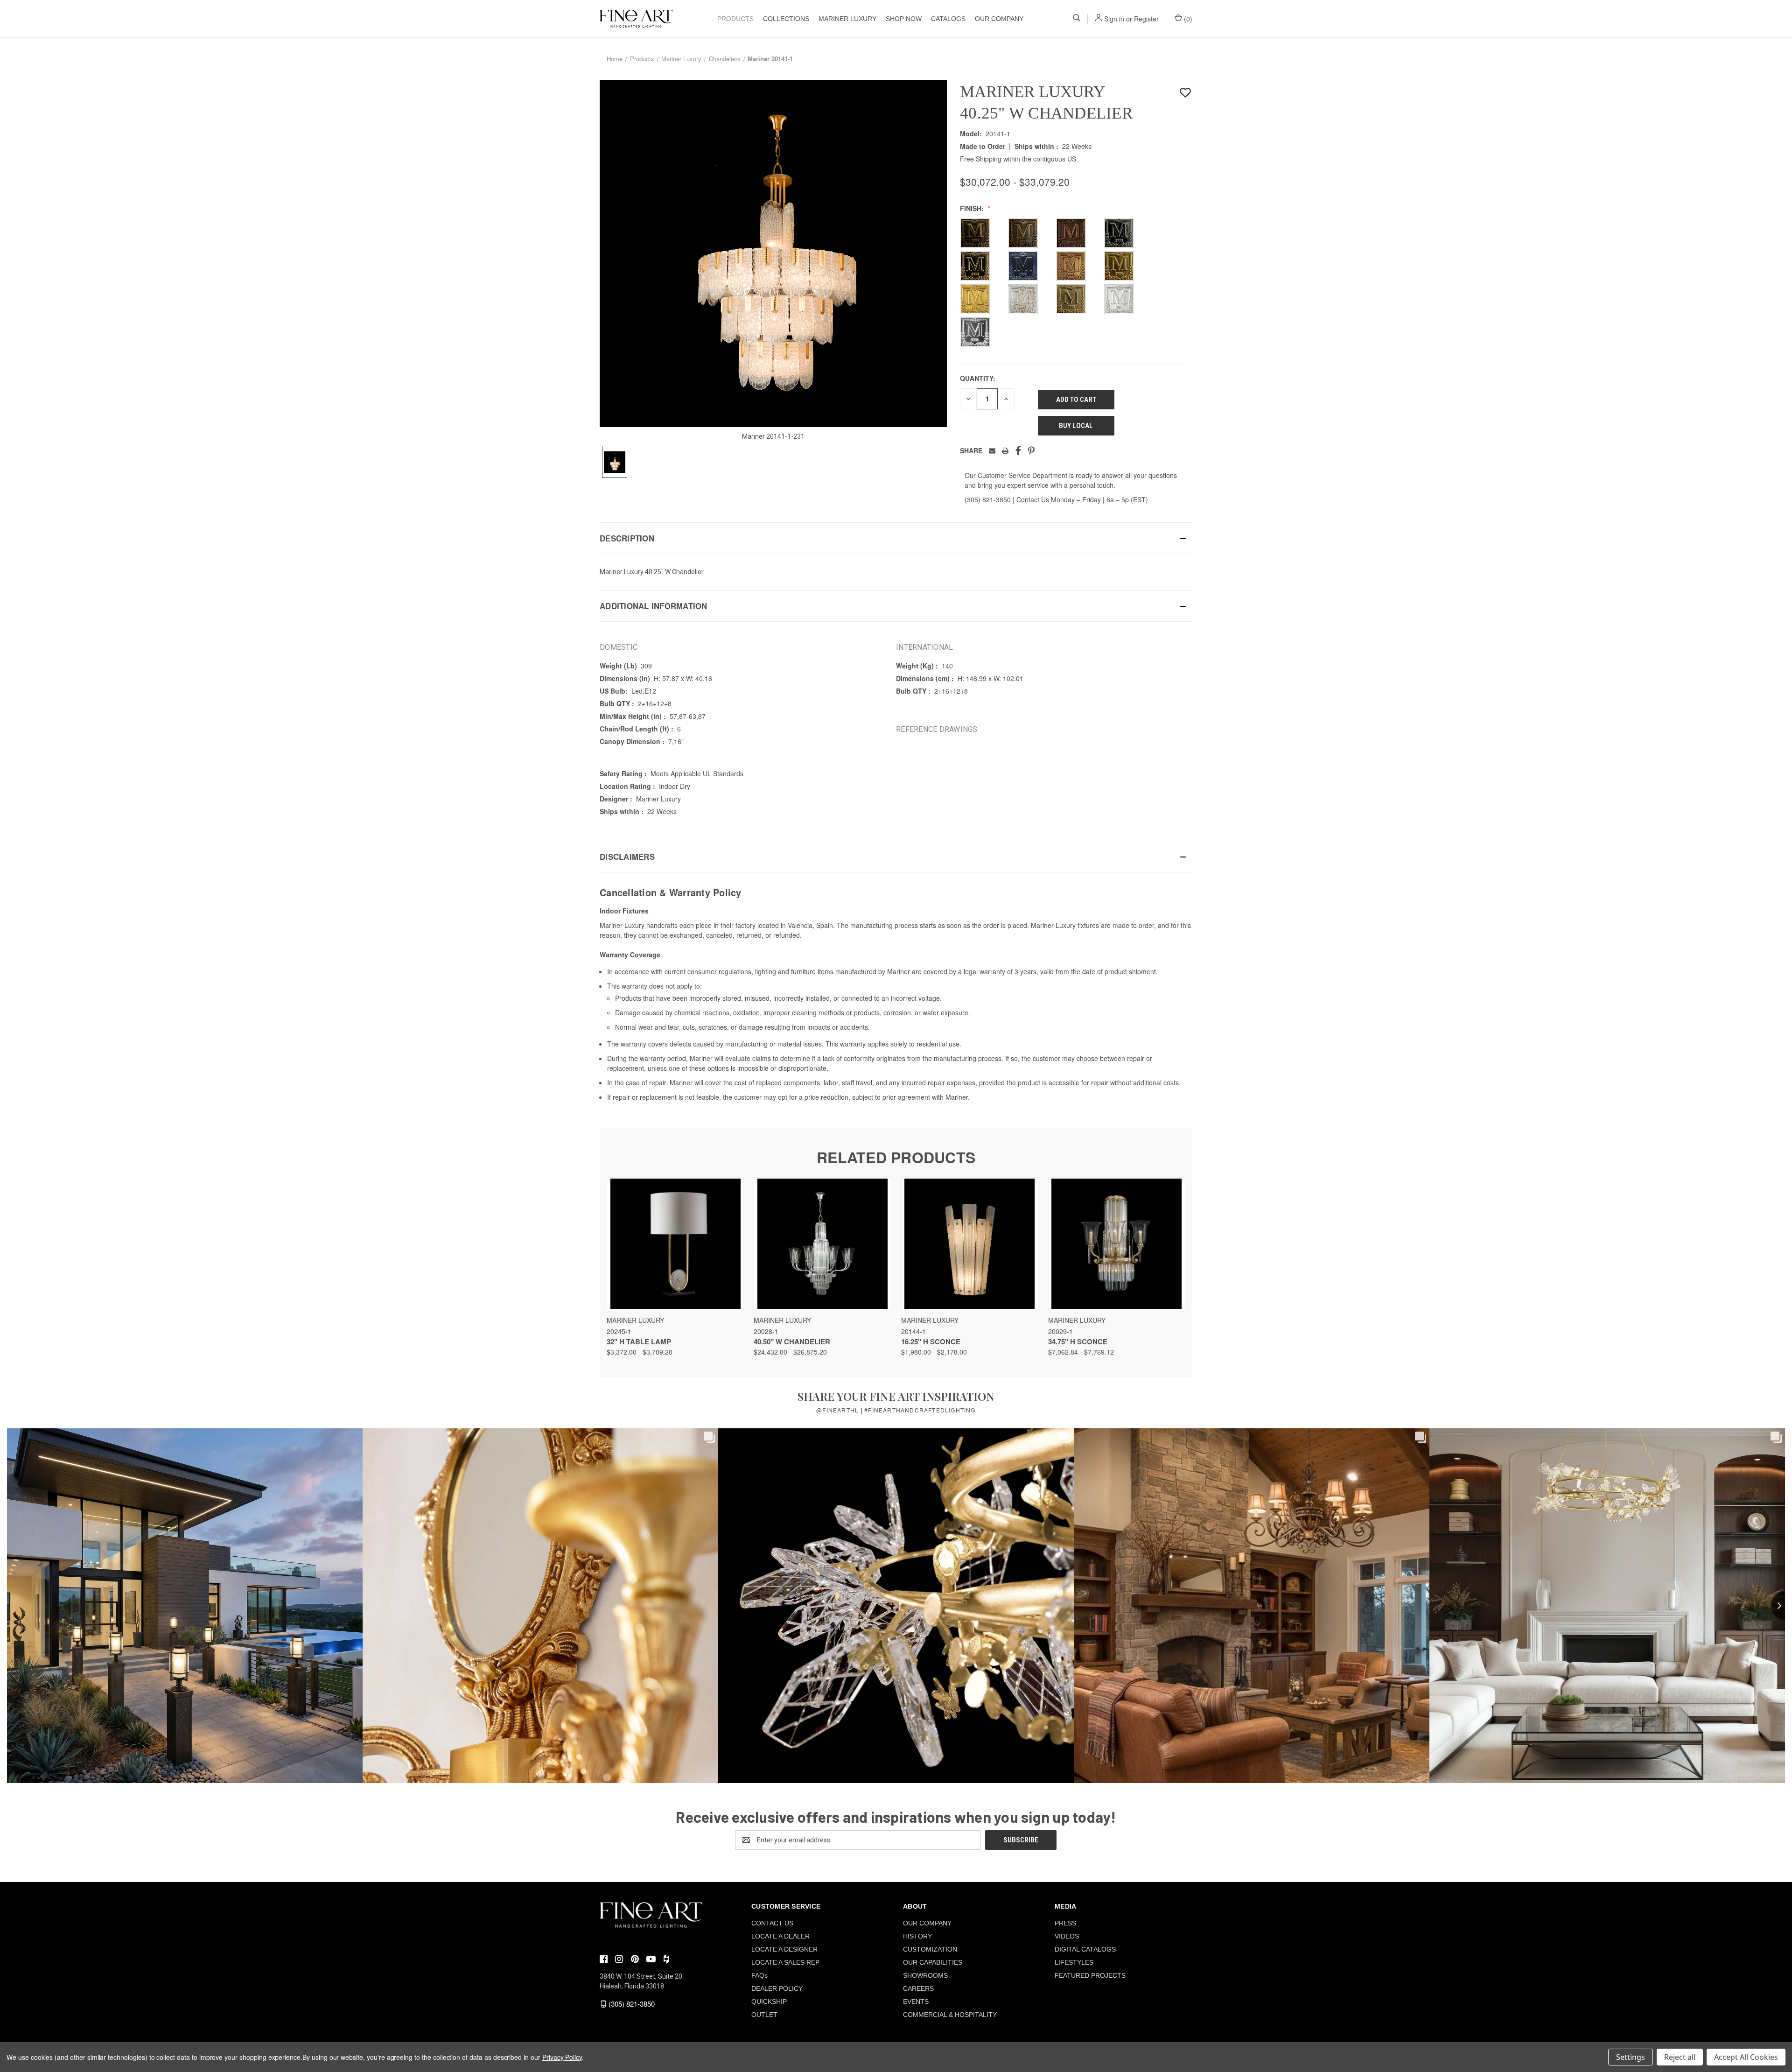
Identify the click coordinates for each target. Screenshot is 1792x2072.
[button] (896, 538)
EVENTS (916, 2002)
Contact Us (1033, 499)
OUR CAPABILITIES (933, 1962)
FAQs (759, 1975)
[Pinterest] (1031, 451)
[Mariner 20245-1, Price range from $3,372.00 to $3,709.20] (675, 1244)
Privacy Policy (562, 2057)
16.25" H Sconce (931, 1342)
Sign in (1114, 19)
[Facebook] (1018, 451)
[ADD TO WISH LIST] (1185, 93)
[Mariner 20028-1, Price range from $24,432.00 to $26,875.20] (822, 1244)
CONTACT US (772, 1923)
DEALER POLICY (777, 1988)
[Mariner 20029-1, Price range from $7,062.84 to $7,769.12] (1117, 1244)
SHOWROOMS (925, 1975)
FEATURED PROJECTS (1090, 1975)
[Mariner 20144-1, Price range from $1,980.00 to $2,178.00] (970, 1244)
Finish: (973, 208)
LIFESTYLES (1074, 1962)
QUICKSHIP (769, 2002)
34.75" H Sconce (1078, 1342)
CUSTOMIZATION (930, 1949)
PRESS (1065, 1923)
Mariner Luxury (847, 19)
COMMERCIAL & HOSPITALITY (950, 2015)
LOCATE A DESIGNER (784, 1949)
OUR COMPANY (999, 19)
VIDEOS (1067, 1936)
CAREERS (918, 1988)
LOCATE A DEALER (780, 1936)
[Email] (992, 451)
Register (1146, 19)
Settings (1631, 2057)
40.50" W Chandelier (792, 1342)
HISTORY (917, 1936)
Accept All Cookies (1746, 2057)
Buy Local (1076, 426)
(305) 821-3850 (988, 499)
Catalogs (948, 19)
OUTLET (764, 2015)
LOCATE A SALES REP (785, 1962)
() (1187, 19)
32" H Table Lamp (639, 1342)
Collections (786, 19)
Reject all (1680, 2057)
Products (735, 19)
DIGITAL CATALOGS (1085, 1949)
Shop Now (904, 19)
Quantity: (978, 378)
